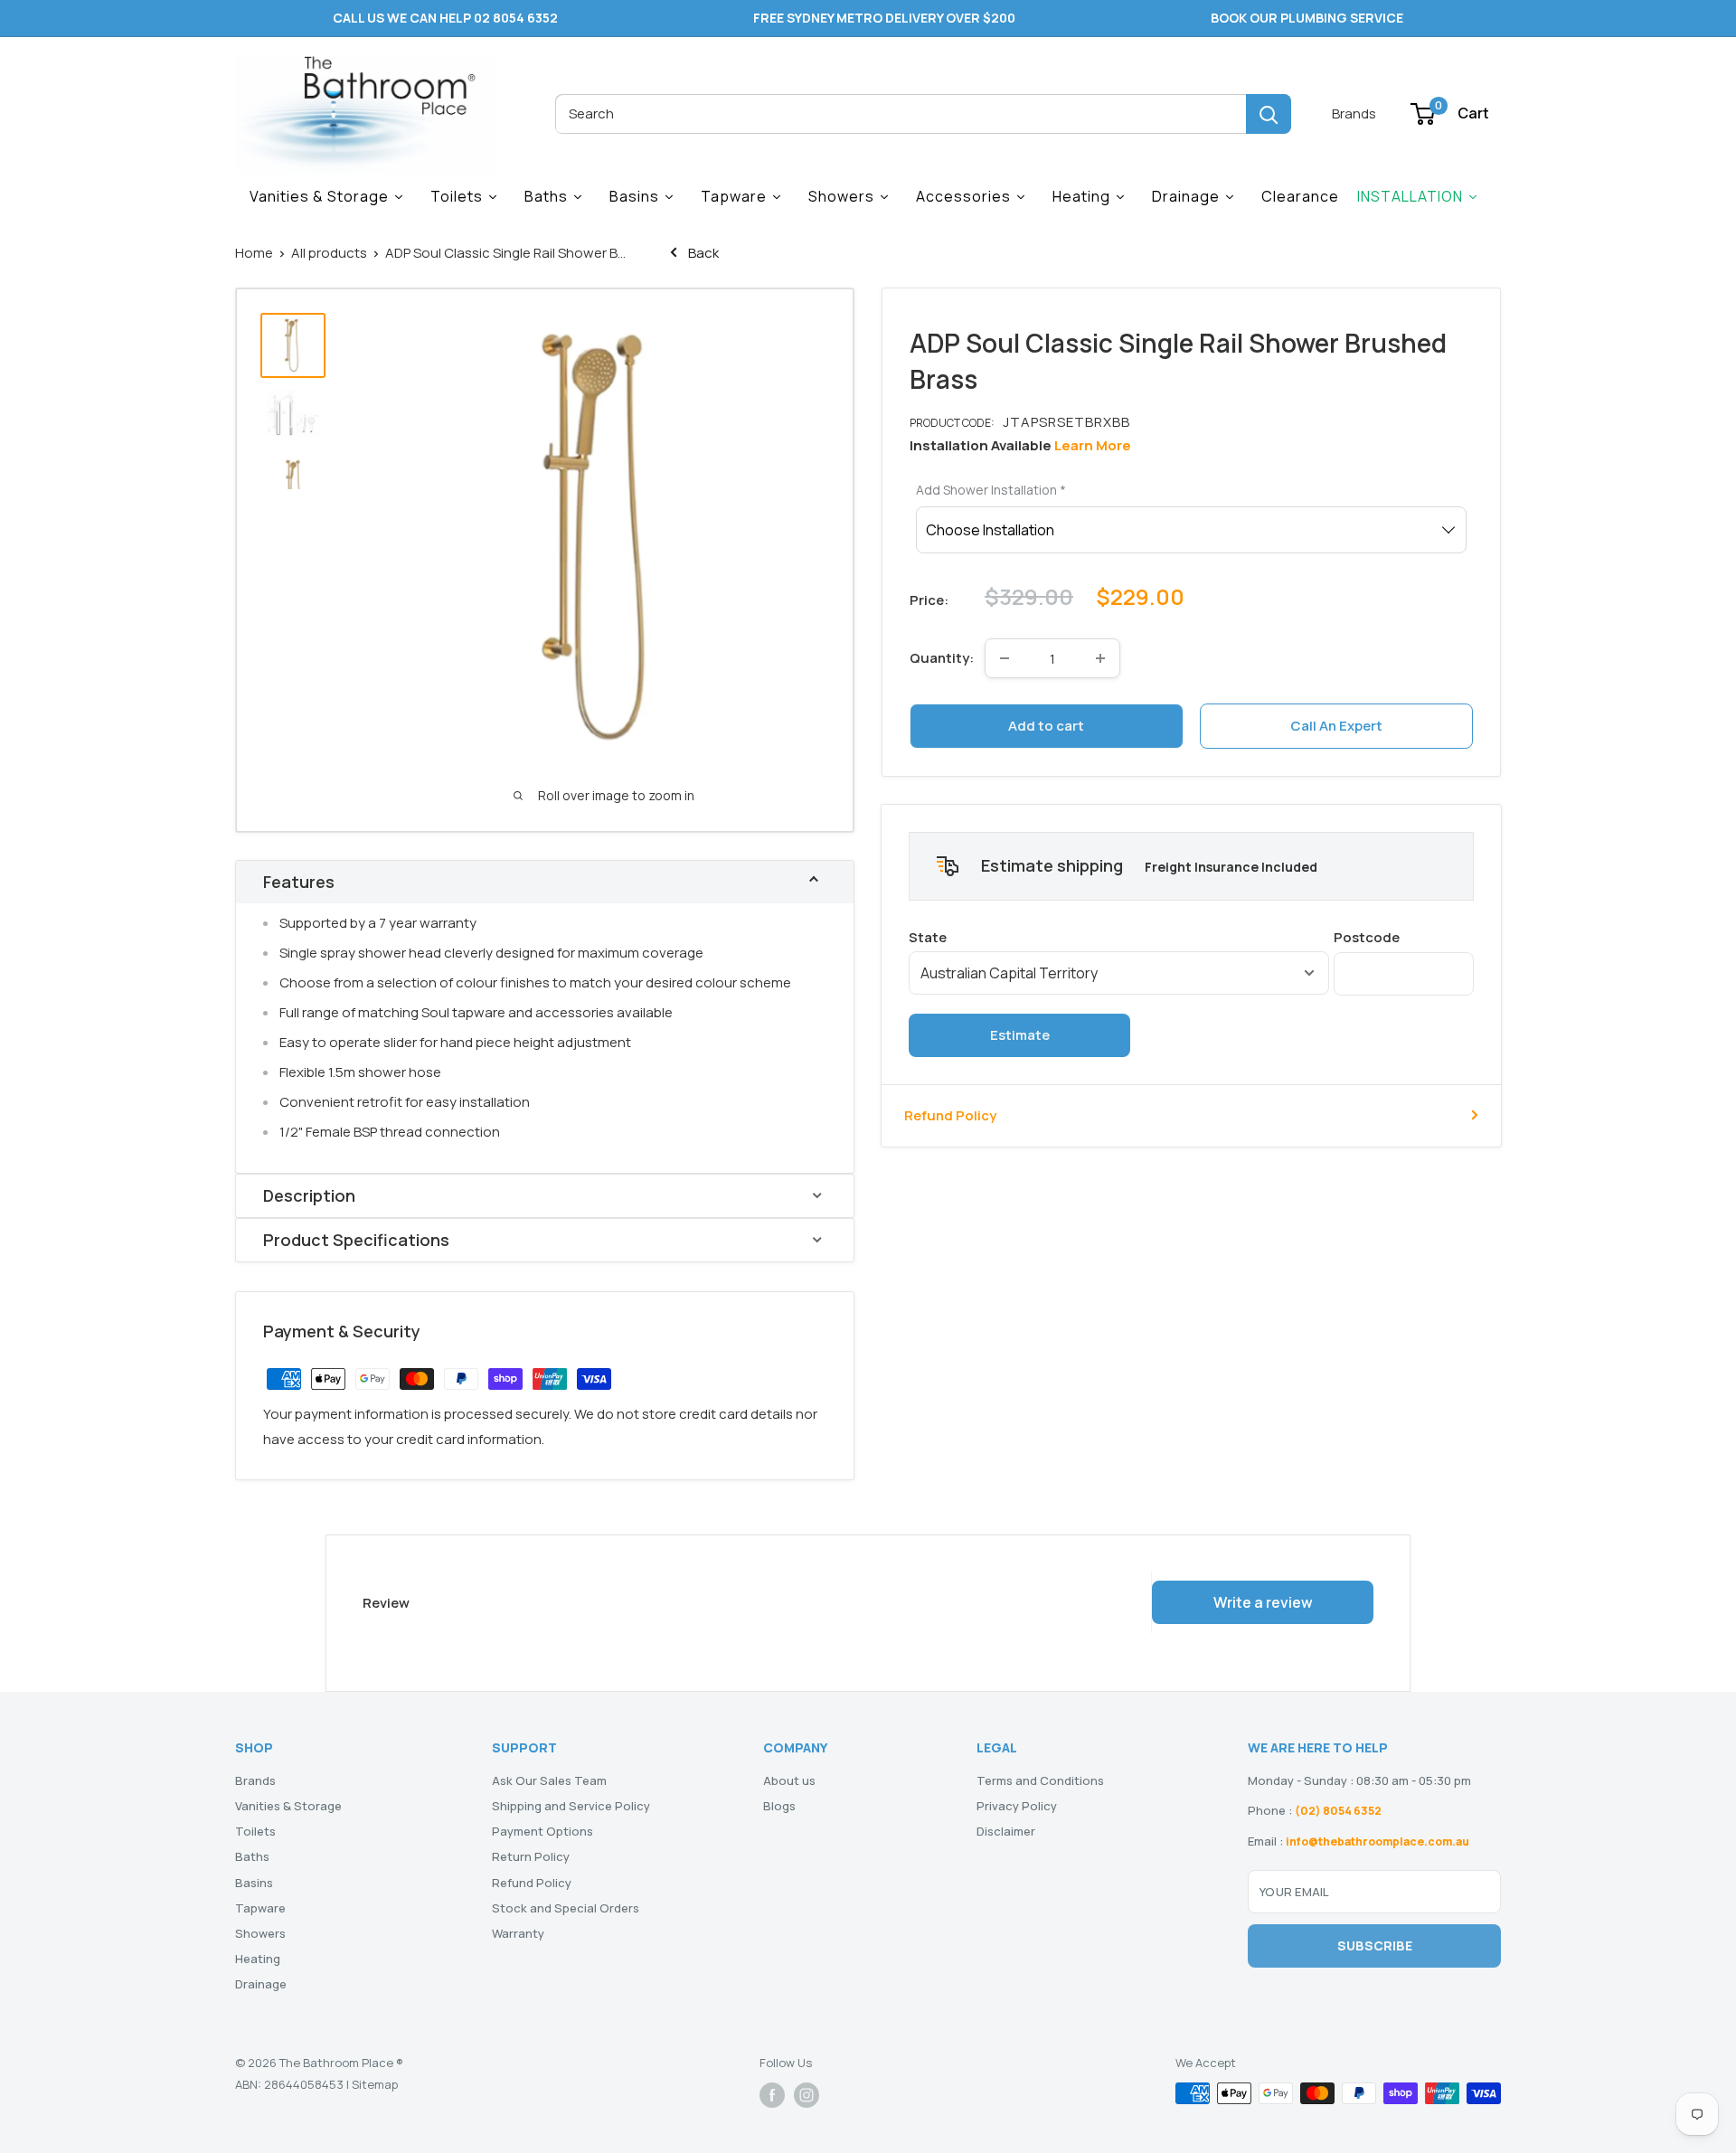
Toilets (255, 1831)
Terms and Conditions (1040, 1780)
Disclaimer (1006, 1831)
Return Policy (531, 1856)
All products (329, 253)
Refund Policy (950, 1114)
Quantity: (942, 658)
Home (254, 253)
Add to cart (1046, 726)
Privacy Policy (1017, 1806)
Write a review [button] (1263, 1602)
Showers (260, 1933)
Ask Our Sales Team (549, 1780)
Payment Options (542, 1831)
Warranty (518, 1933)
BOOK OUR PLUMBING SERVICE (1307, 18)
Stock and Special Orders (566, 1908)
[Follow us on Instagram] (807, 2095)
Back (702, 253)
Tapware (260, 1908)
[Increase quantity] (1100, 658)
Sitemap (375, 2084)
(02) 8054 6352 (1338, 1811)
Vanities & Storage (288, 1806)
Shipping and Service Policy (571, 1806)
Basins (254, 1883)
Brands (1354, 113)
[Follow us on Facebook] (772, 2095)
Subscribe (1375, 1945)
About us (789, 1780)
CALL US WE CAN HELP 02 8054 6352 (445, 18)
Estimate (1020, 1034)
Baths (252, 1856)
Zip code (1404, 936)
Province (1119, 936)
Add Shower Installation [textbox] (991, 490)
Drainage (261, 1984)
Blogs (779, 1806)
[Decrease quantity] (1005, 658)
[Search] (1269, 114)
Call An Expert (1336, 726)
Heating (258, 1959)
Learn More (1093, 445)
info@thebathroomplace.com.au (1377, 1841)
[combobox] (901, 114)
